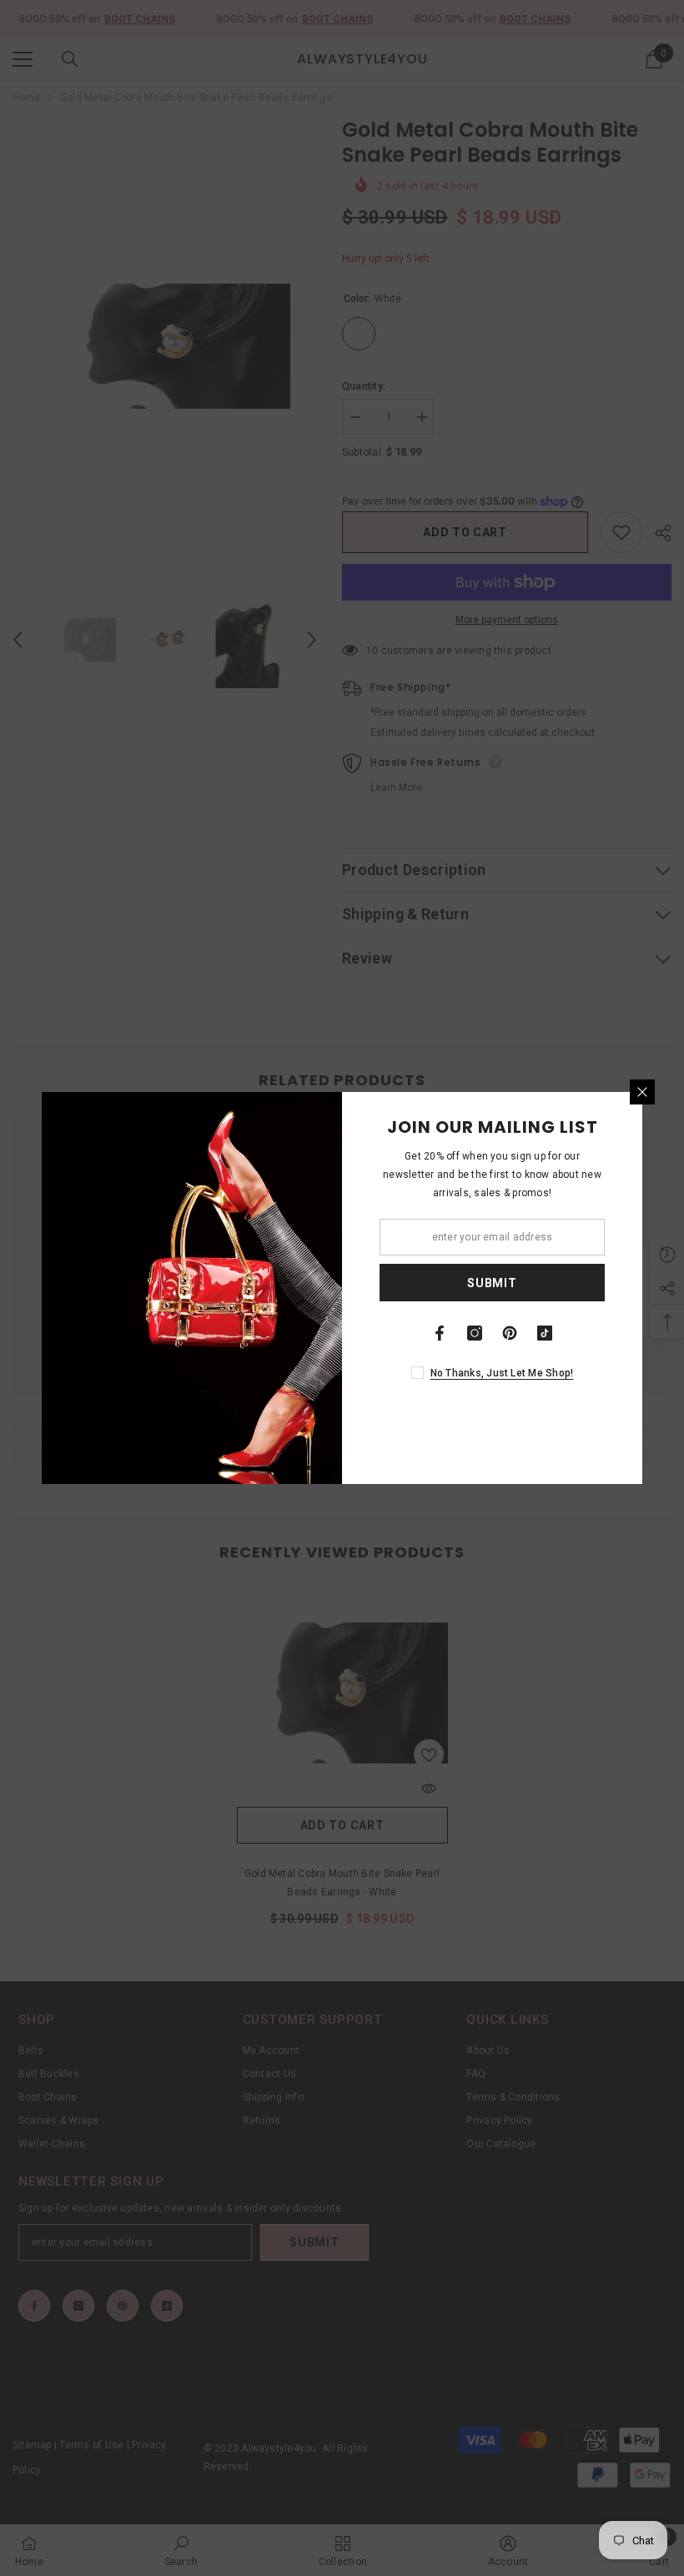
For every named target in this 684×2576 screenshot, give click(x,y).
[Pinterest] (510, 1333)
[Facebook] (440, 1333)
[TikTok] (545, 1333)
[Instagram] (475, 1333)
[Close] (642, 1092)
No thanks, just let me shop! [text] (502, 1373)
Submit (492, 1283)
